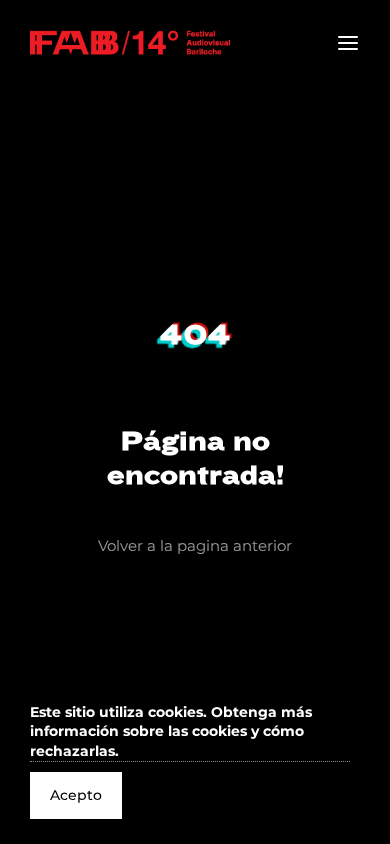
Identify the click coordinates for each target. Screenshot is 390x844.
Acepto (76, 795)
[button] (190, 733)
